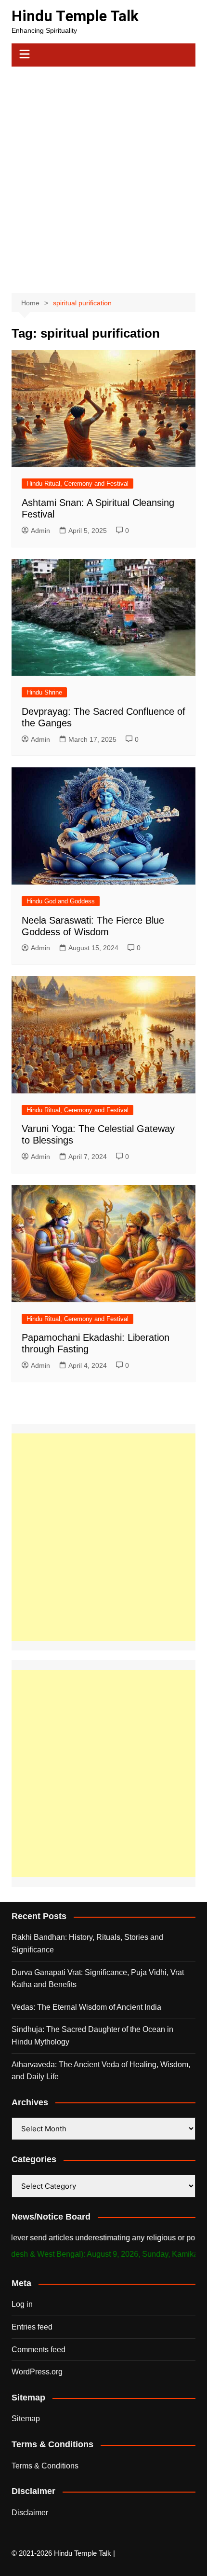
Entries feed (32, 2327)
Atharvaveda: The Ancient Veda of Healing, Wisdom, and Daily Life (101, 2071)
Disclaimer (30, 2513)
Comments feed (39, 2350)
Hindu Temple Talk (75, 16)
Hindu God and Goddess (61, 901)
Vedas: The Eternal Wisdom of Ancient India (86, 2007)
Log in (22, 2304)
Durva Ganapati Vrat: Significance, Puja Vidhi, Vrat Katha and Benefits (98, 1979)
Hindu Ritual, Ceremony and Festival (78, 484)
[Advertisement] (103, 175)
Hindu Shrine (44, 692)
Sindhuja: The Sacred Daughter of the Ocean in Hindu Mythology (92, 2036)
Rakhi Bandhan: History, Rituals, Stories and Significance (87, 1943)
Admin (40, 531)
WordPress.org (37, 2372)
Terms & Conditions (45, 2466)
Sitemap (26, 2419)
